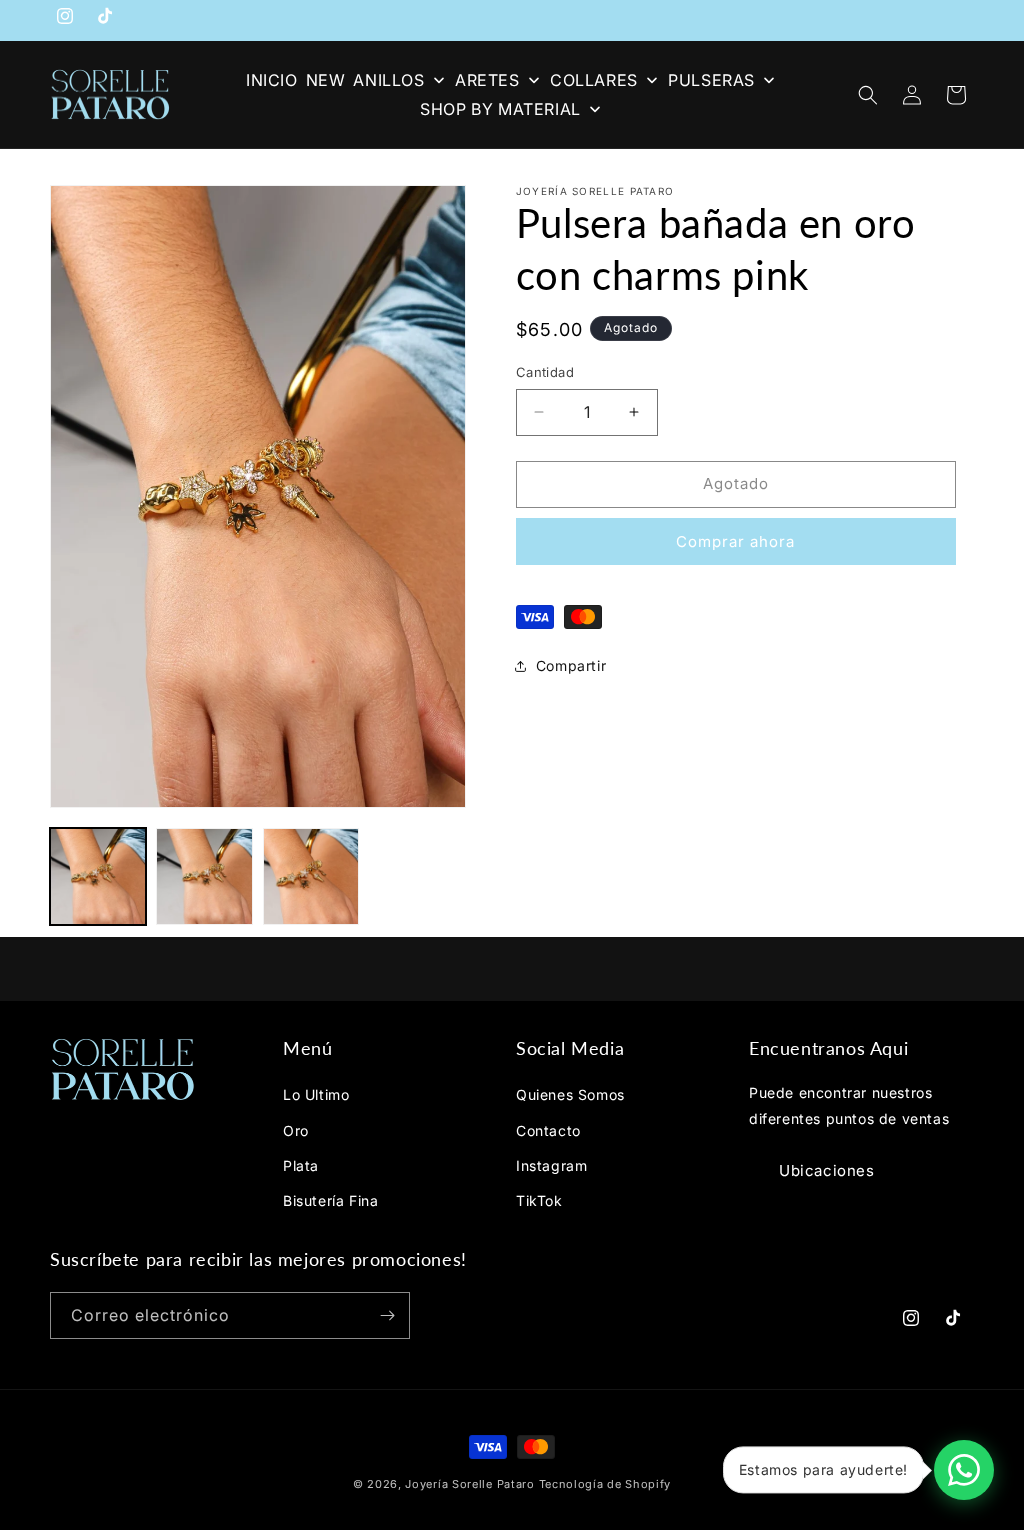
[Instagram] (65, 20)
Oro (296, 1130)
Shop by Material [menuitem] (500, 109)
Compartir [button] (571, 665)
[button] (868, 95)
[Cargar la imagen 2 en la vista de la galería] (204, 876)
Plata (301, 1165)
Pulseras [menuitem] (711, 80)
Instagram (551, 1165)
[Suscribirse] (387, 1315)
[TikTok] (105, 20)
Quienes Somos (570, 1094)
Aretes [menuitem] (487, 80)
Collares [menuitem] (594, 80)
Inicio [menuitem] (272, 80)
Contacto (548, 1130)
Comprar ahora (735, 541)
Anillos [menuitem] (388, 80)
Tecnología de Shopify (605, 1484)
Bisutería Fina (330, 1200)
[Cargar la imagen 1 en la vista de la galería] (98, 876)
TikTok (539, 1200)
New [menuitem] (326, 80)
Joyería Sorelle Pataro (469, 1484)
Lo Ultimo (316, 1094)
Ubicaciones (827, 1170)
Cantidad (545, 372)
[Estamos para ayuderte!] (964, 1470)
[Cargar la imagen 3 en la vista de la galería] (311, 876)
